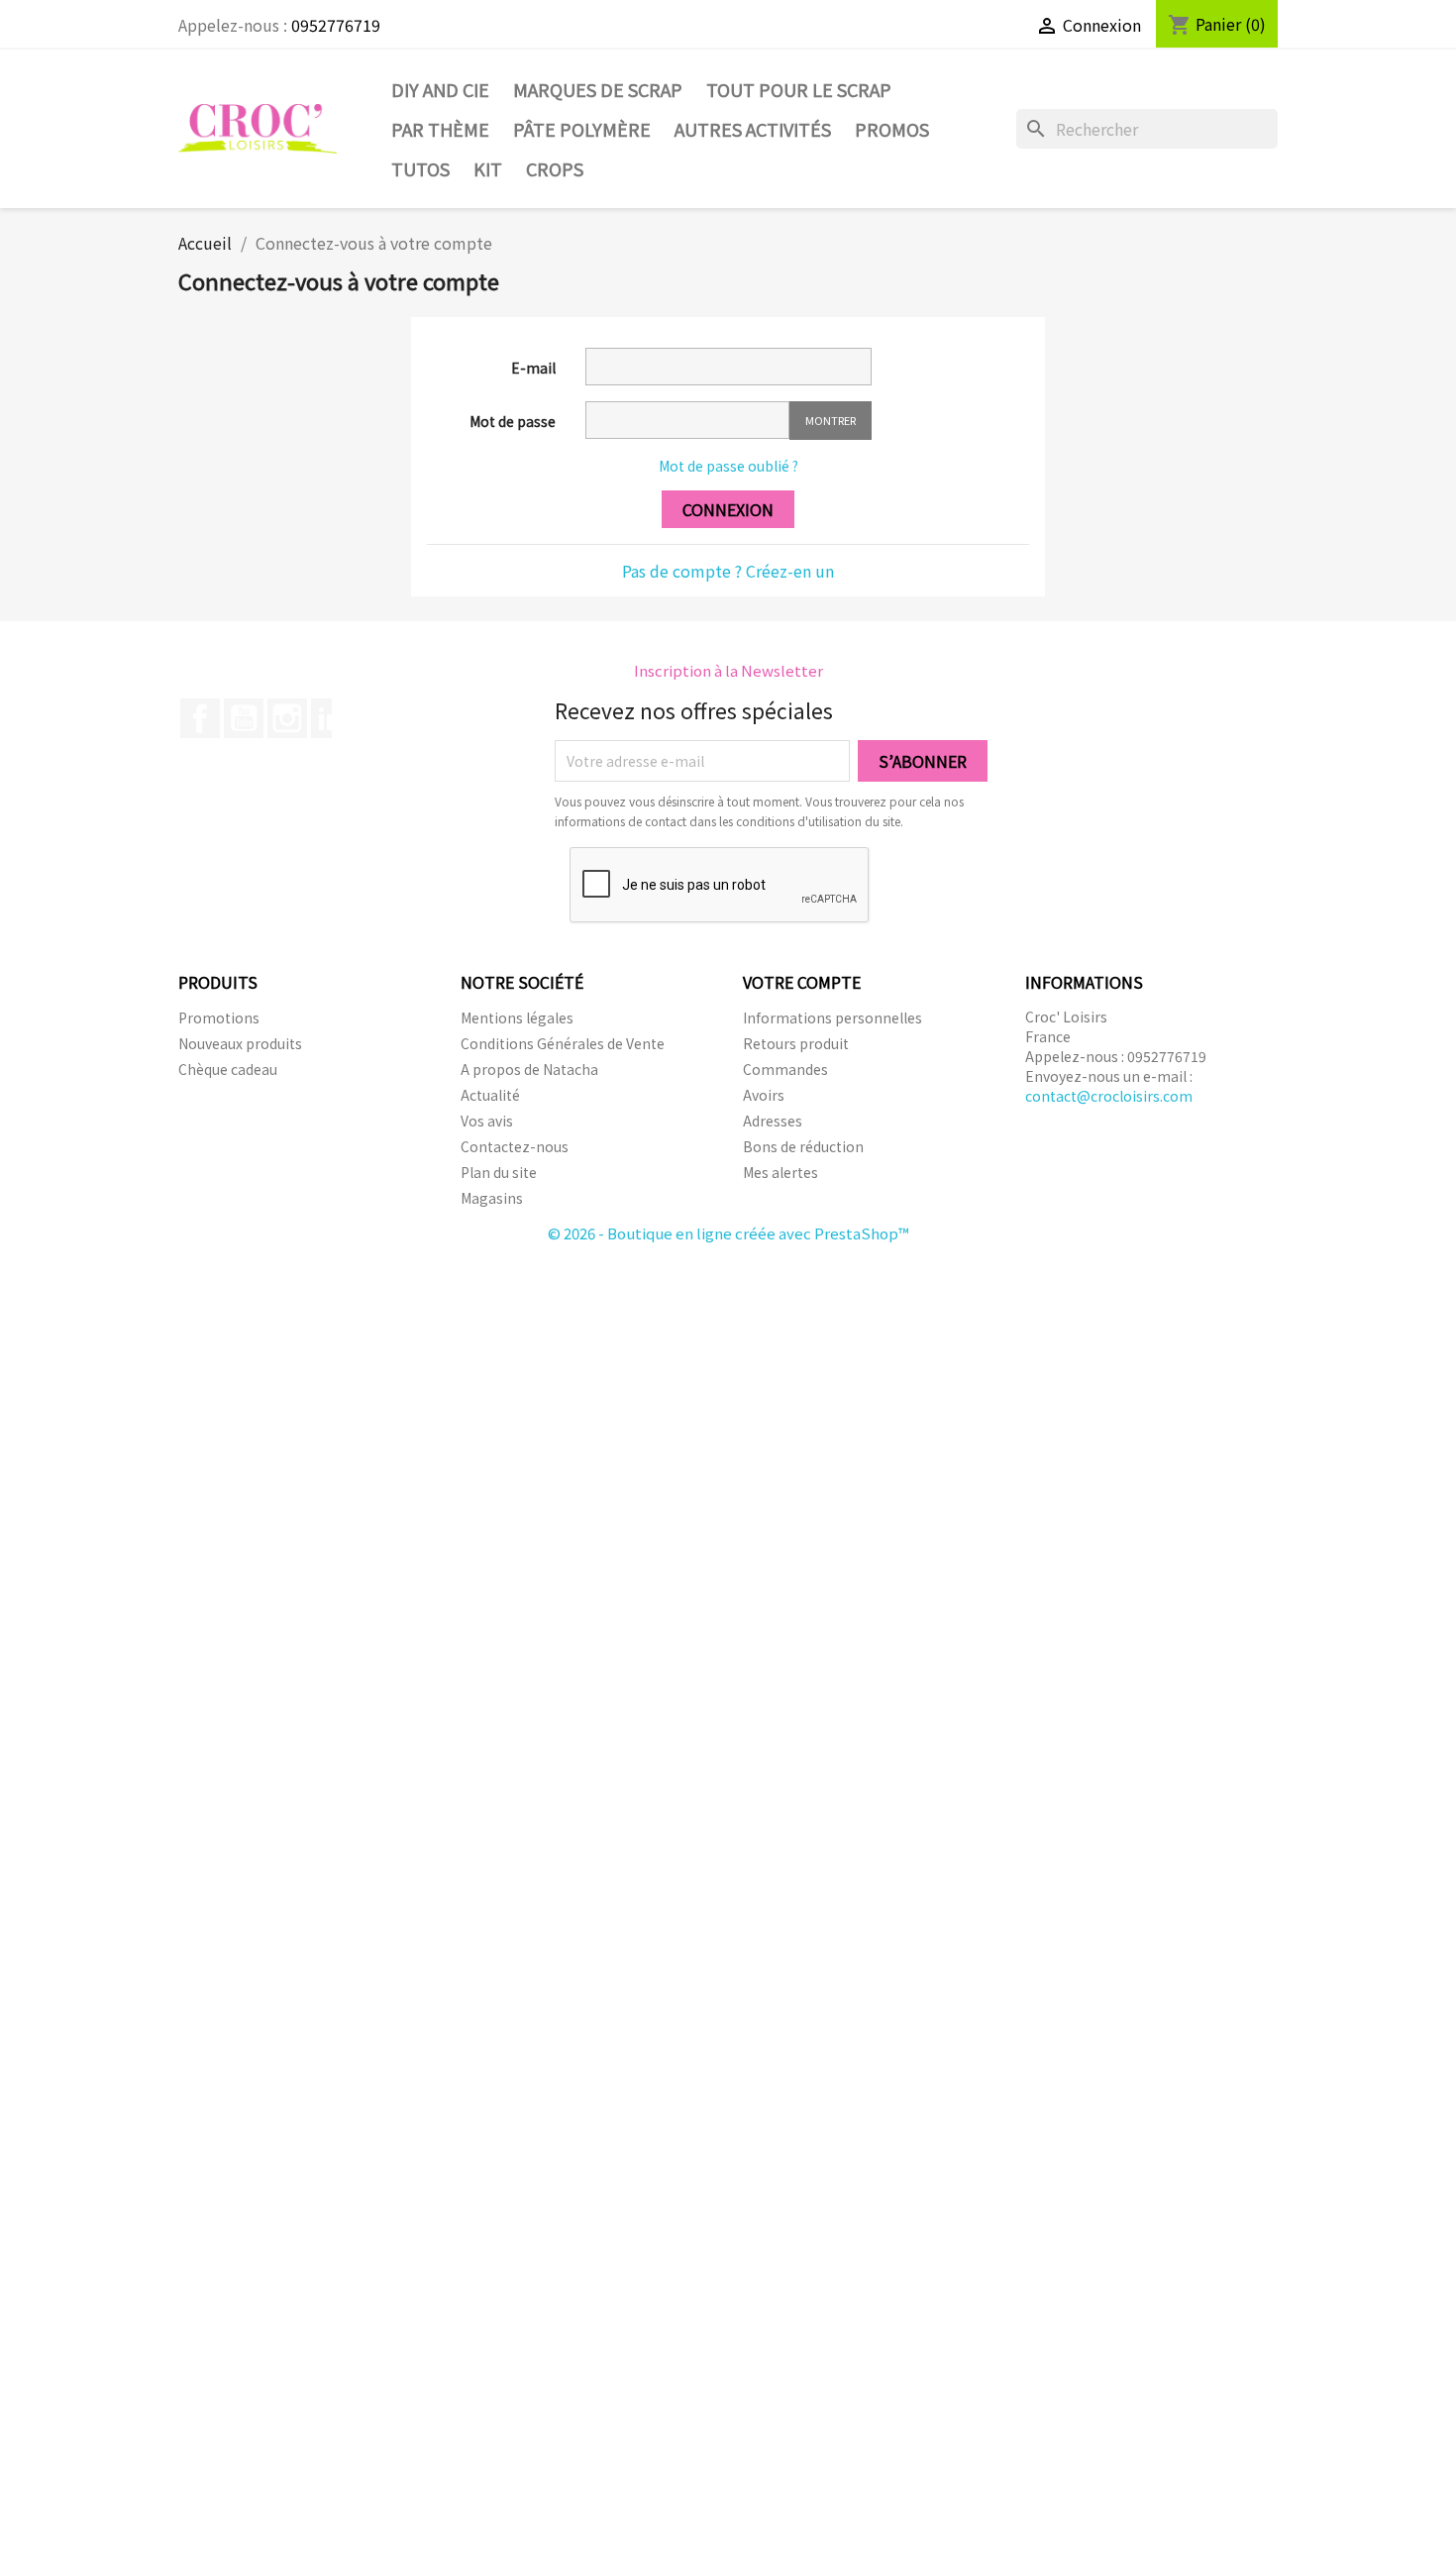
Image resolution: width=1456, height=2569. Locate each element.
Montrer (831, 420)
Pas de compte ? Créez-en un (728, 571)
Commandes (785, 1069)
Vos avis (487, 1121)
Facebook (200, 718)
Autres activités (753, 129)
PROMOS (892, 129)
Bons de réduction (803, 1146)
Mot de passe (513, 421)
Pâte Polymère (582, 129)
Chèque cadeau (228, 1069)
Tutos (420, 168)
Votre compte (802, 982)
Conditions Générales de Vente (563, 1043)
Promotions (219, 1017)
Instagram (287, 718)
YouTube (244, 718)
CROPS (555, 168)
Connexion (728, 509)
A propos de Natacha (529, 1069)
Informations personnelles (832, 1017)
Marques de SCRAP (598, 89)
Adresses (773, 1121)
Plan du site (499, 1172)
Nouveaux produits (240, 1043)
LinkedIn (331, 718)
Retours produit (796, 1043)
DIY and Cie (440, 89)
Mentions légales (517, 1017)
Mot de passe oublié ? (728, 466)
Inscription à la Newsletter (728, 670)
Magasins (492, 1198)
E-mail (533, 368)
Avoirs (764, 1095)
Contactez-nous (515, 1146)
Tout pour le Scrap (799, 89)
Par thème (440, 129)
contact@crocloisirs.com (1109, 1096)
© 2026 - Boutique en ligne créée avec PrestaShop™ (728, 1233)
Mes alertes (780, 1172)
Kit (488, 168)
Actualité (490, 1095)
